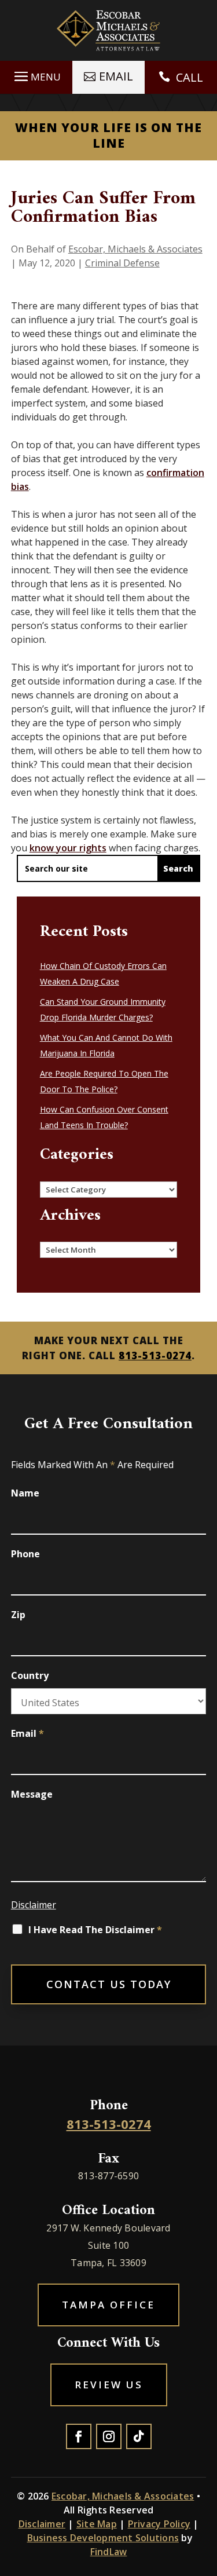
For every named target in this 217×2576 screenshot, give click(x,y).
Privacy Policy (159, 2524)
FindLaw (109, 2552)
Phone (25, 1554)
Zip (18, 1615)
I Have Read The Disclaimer (95, 1930)
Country (30, 1675)
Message (32, 1794)
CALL (190, 77)
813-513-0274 (155, 1355)
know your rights (68, 848)
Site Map (97, 2524)
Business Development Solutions (103, 2538)
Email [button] (116, 76)
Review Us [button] (109, 2385)
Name (25, 1493)
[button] (36, 76)
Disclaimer (34, 1905)
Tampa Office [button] (108, 2305)
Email (27, 1733)
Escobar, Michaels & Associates (135, 249)
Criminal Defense (122, 263)
